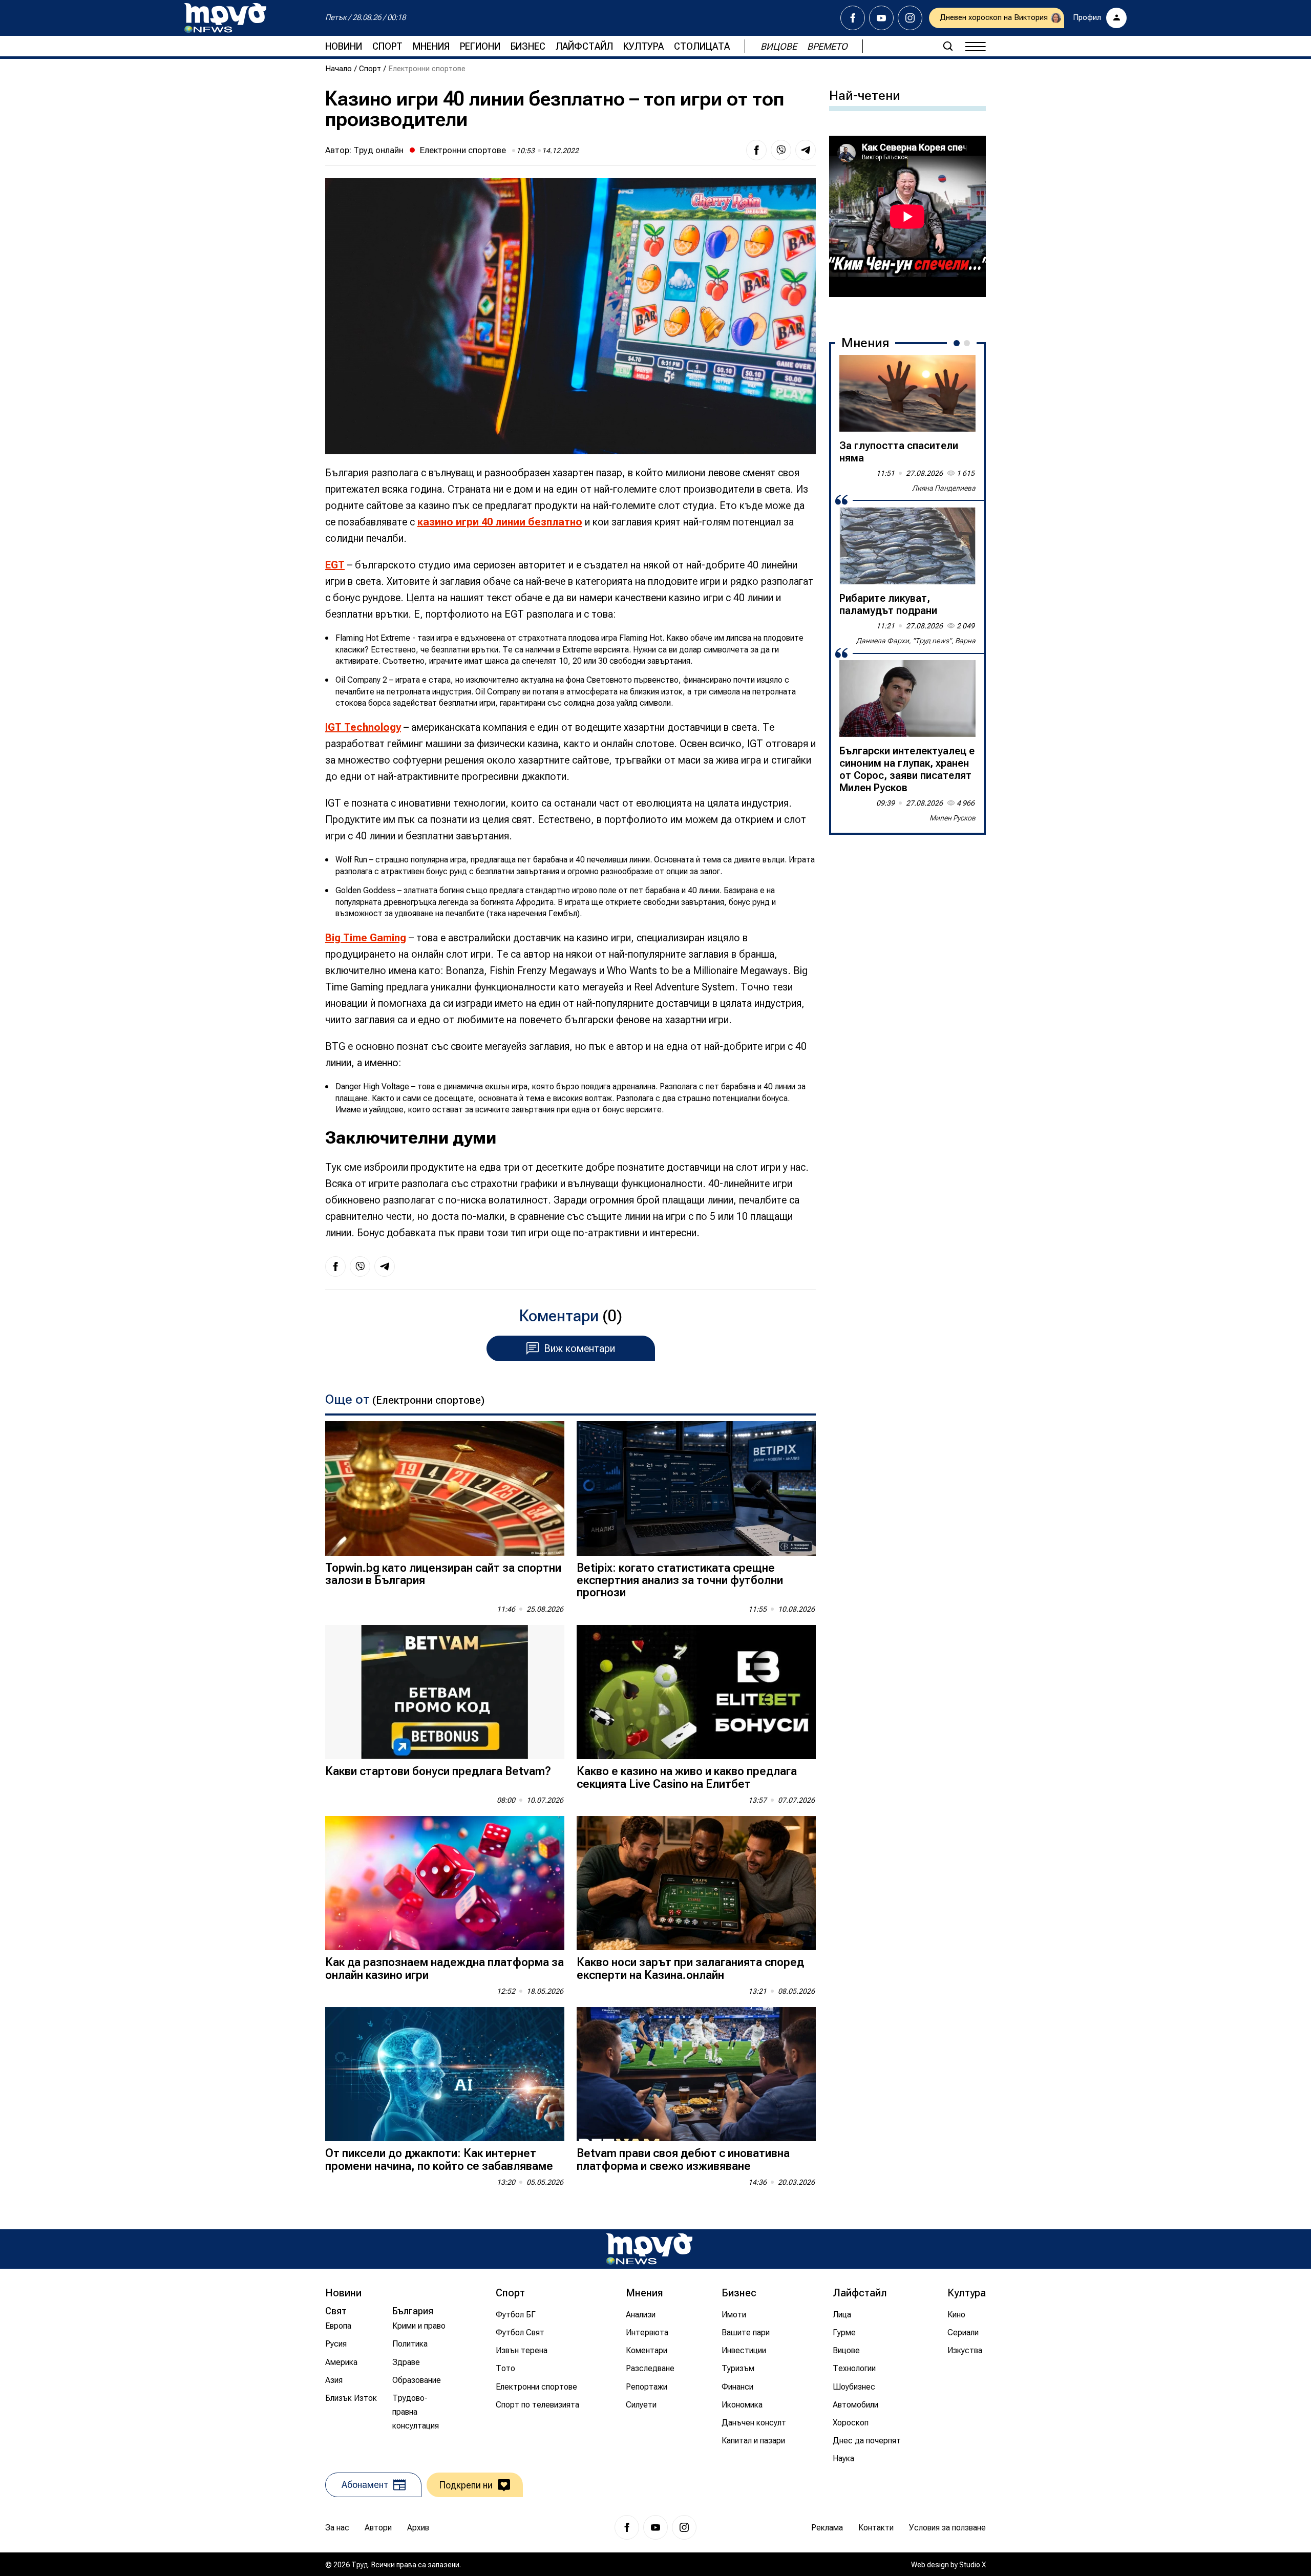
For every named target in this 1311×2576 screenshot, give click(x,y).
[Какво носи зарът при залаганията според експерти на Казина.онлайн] (696, 1883)
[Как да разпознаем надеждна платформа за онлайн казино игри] (445, 1883)
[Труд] (649, 2249)
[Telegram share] (806, 150)
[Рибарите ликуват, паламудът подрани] (907, 546)
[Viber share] (781, 150)
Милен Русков (953, 818)
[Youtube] (881, 18)
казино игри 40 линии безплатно (500, 522)
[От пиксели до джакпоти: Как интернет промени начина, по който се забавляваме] (445, 2074)
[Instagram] (910, 18)
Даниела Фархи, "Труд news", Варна (916, 641)
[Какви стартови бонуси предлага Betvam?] (445, 1692)
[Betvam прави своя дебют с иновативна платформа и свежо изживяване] (696, 2074)
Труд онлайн (378, 150)
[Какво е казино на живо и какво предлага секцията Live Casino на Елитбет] (696, 1692)
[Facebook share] (756, 150)
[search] (948, 46)
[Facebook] (853, 18)
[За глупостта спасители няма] (907, 393)
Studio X (972, 2565)
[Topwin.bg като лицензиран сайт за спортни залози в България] (445, 1488)
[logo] (225, 18)
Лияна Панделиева (944, 488)
